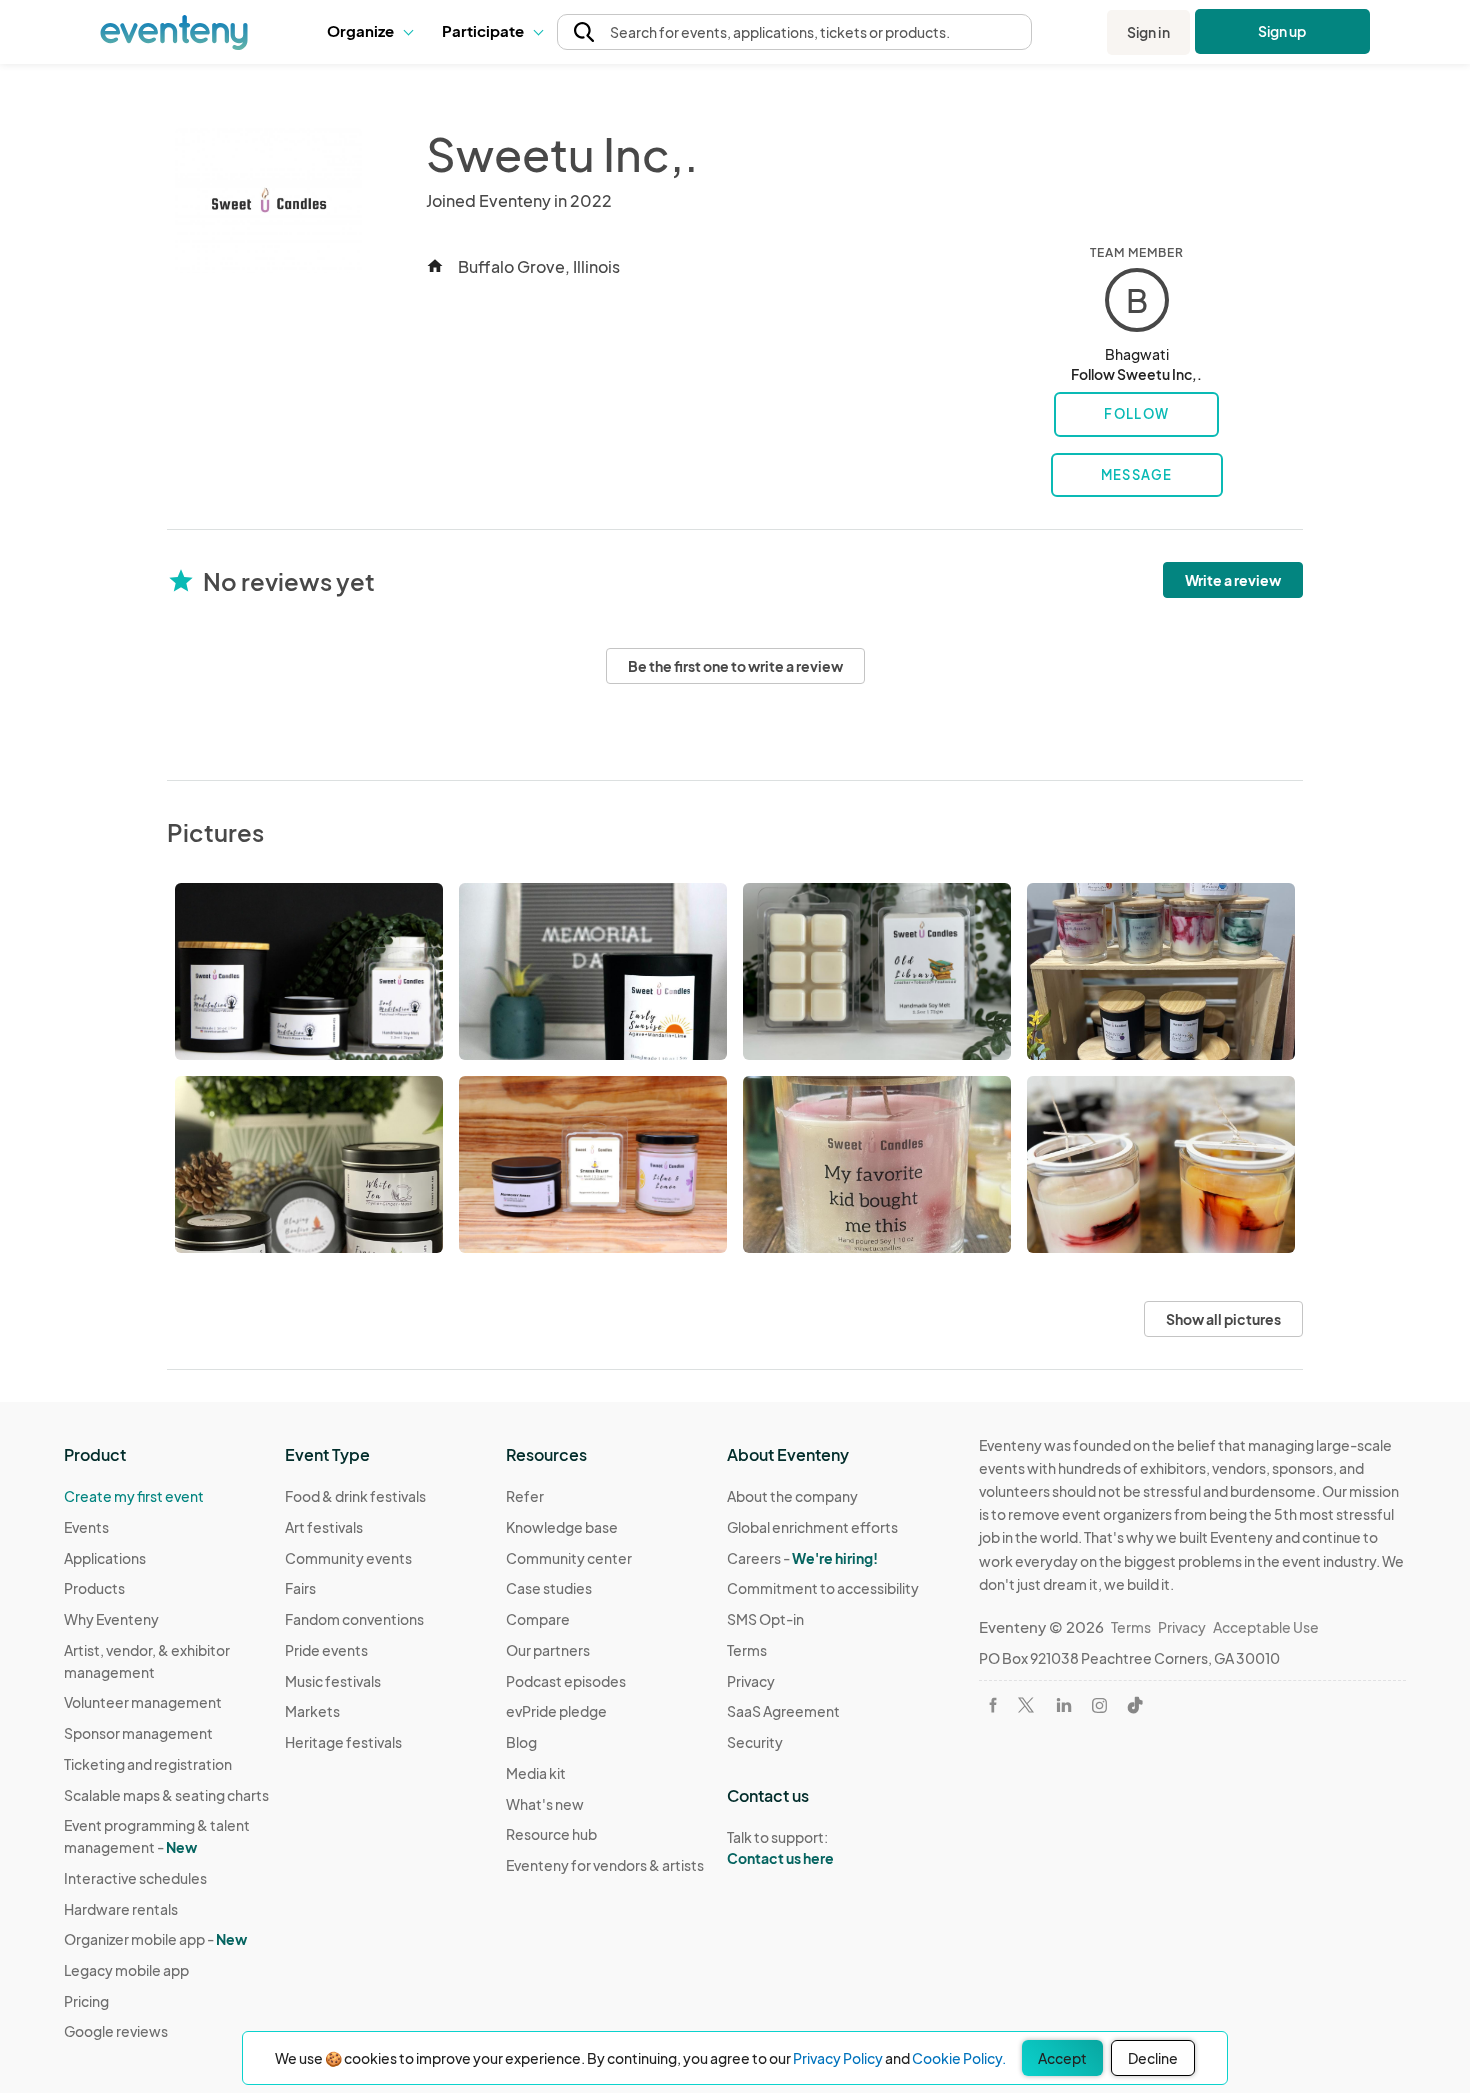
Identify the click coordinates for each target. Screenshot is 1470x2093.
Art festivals (324, 1527)
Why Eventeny (111, 1619)
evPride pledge (556, 1711)
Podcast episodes (566, 1681)
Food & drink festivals (355, 1496)
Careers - (802, 1558)
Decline (1153, 2058)
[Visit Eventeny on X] (1026, 1705)
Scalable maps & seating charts (166, 1795)
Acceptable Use (1266, 1627)
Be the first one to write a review (735, 666)
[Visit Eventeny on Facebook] (993, 1705)
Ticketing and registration (148, 1764)
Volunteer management (143, 1702)
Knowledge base (562, 1527)
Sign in (1148, 32)
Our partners (548, 1650)
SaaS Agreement (783, 1711)
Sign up (1282, 31)
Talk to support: (780, 1847)
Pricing (86, 2001)
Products (94, 1588)
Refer (525, 1496)
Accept (1062, 2058)
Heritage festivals (343, 1742)
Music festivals (333, 1681)
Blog (521, 1742)
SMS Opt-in (765, 1619)
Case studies (549, 1588)
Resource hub (551, 1834)
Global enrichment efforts (812, 1527)
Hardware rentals (121, 1909)
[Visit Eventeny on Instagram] (1099, 1705)
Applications (105, 1558)
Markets (312, 1711)
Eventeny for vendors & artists (605, 1865)
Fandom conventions (354, 1619)
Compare (538, 1619)
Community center (569, 1558)
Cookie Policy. (959, 2058)
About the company (792, 1496)
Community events (348, 1558)
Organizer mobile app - (155, 1939)
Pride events (326, 1650)
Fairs (300, 1588)
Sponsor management (138, 1733)
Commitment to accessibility (823, 1588)
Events (86, 1527)
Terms (747, 1650)
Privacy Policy (838, 2058)
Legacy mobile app (126, 1970)
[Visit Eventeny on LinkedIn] (1064, 1705)
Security (755, 1742)
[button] (369, 32)
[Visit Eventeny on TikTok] (1135, 1705)
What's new (545, 1804)
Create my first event (134, 1496)
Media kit (536, 1773)
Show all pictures (1223, 1319)
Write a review (1233, 580)
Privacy (751, 1681)
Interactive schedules (135, 1878)
